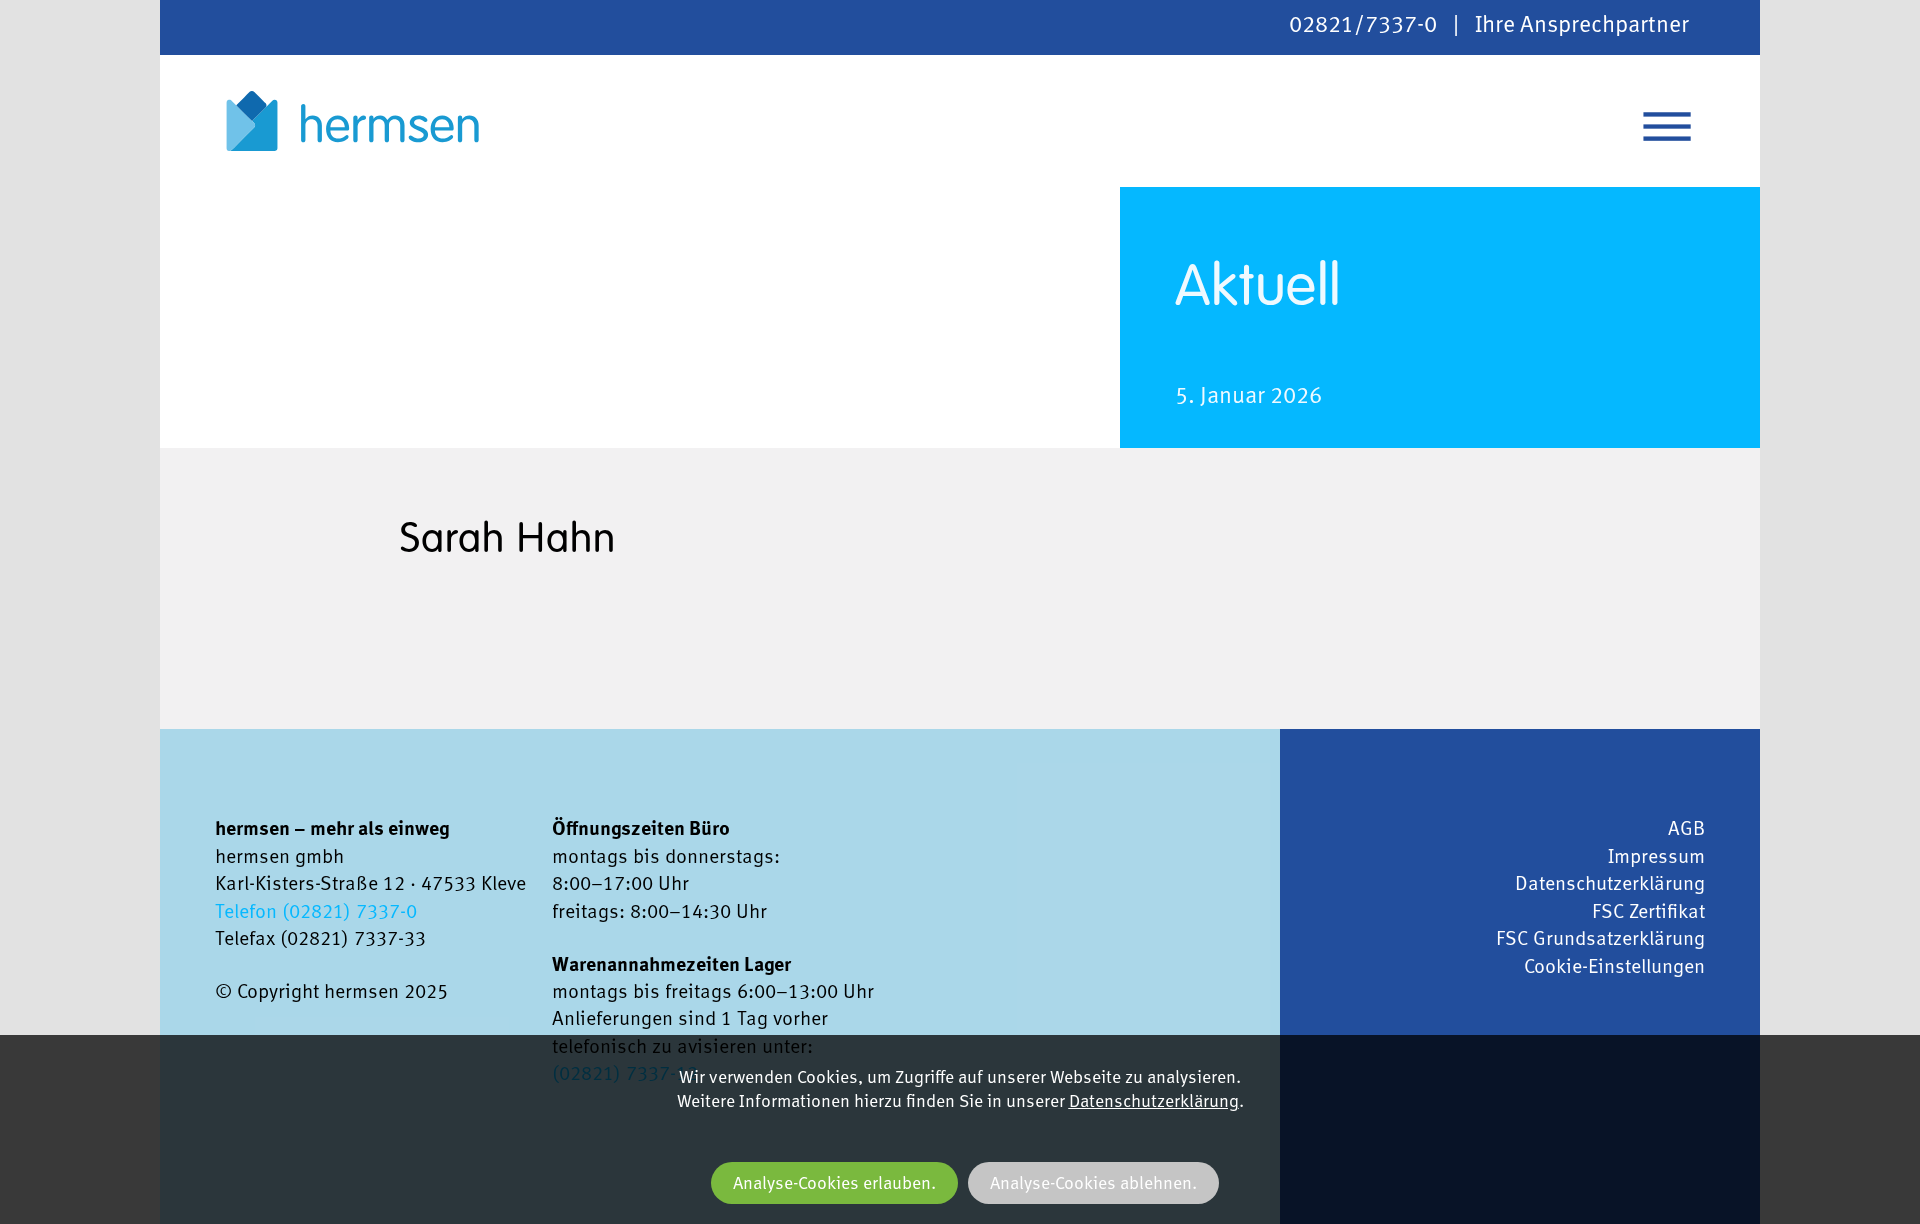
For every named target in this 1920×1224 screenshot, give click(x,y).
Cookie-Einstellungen (1614, 968)
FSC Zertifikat (1648, 913)
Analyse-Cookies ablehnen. (1093, 1184)
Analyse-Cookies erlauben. (834, 1184)
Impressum (1656, 858)
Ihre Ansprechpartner (1582, 26)
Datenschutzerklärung (1610, 885)
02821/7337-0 (1363, 26)
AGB (1686, 830)
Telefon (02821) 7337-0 (316, 913)
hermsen (352, 121)
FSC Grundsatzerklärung (1600, 940)
